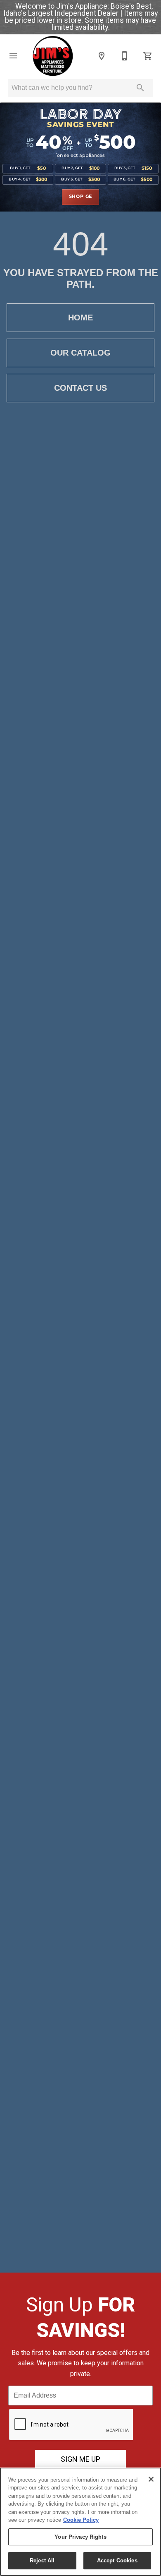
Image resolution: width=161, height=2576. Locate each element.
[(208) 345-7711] (125, 56)
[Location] (102, 56)
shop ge (81, 197)
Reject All (42, 2560)
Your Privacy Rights (80, 2537)
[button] (13, 56)
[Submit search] (140, 88)
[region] (80, 2522)
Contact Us (80, 388)
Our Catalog (80, 353)
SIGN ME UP (80, 2459)
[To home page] (52, 56)
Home (80, 317)
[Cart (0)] (148, 56)
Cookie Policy (81, 2520)
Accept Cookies (117, 2560)
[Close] (151, 2479)
